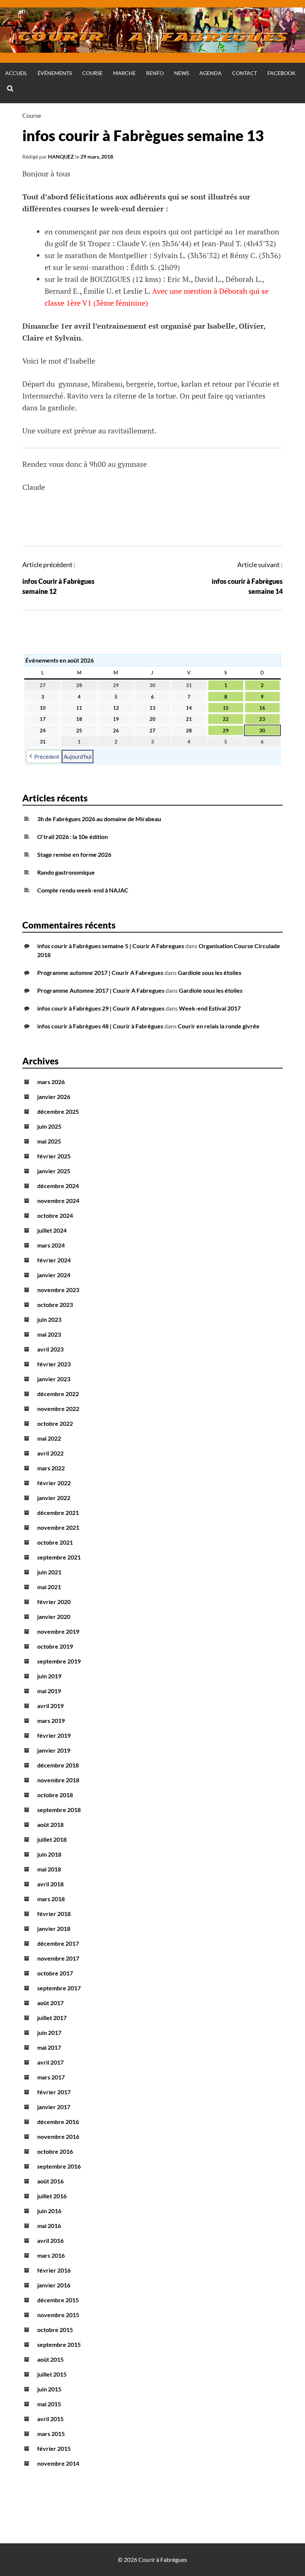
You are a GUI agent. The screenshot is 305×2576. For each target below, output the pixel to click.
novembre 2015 (58, 2315)
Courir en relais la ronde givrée (219, 1026)
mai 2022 (49, 1438)
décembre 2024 (58, 1186)
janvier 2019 (54, 1750)
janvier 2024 (54, 1275)
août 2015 (50, 2359)
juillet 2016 (52, 2196)
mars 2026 (51, 1082)
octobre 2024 (55, 1215)
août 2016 (50, 2181)
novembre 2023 (58, 1290)
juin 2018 (49, 1854)
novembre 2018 (58, 1780)
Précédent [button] (47, 757)
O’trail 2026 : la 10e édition (73, 837)
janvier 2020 (54, 1616)
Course (92, 73)
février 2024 (54, 1260)
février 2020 (54, 1602)
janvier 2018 (54, 1928)
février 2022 (54, 1483)
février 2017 (54, 2092)
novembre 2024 (58, 1201)
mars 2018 (51, 1899)
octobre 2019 (55, 1646)
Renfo (155, 73)
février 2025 (54, 1156)
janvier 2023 (54, 1379)
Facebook (282, 73)
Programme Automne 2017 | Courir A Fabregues (101, 990)
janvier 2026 (54, 1097)
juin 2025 (49, 1126)
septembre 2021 (59, 1557)
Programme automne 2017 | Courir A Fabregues (100, 972)
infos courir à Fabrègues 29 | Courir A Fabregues (101, 1008)
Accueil (16, 73)
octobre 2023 (55, 1305)
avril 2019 (50, 1706)
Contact (245, 73)
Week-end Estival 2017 (210, 1008)
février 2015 (54, 2448)
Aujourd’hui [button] (78, 757)
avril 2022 (50, 1453)
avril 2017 (50, 2062)
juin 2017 (49, 2032)
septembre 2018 (59, 1810)
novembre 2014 (58, 2463)
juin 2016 (49, 2211)
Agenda (211, 73)
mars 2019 (51, 1720)
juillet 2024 (52, 1230)
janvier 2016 (54, 2285)
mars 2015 (51, 2434)
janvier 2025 (54, 1171)
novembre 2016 (58, 2136)
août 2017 (50, 2003)
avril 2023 (50, 1349)
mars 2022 (51, 1468)
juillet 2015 (52, 2374)
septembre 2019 (59, 1661)
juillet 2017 (52, 2018)
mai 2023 (49, 1334)
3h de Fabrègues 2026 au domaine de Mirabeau (99, 819)
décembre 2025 (58, 1111)
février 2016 (54, 2270)
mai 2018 (49, 1869)
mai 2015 (49, 2404)
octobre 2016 (55, 2151)
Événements (55, 73)
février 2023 (54, 1364)
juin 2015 (49, 2389)
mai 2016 (49, 2226)
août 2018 (50, 1824)
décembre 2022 (58, 1394)
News (182, 73)
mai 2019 (49, 1691)
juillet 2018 (52, 1839)
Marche (124, 73)
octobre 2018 (55, 1795)
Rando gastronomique (66, 872)
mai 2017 (49, 2047)
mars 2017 (51, 2077)
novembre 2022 (58, 1409)
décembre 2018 (58, 1765)
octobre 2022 (55, 1423)
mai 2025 (49, 1141)
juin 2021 (49, 1572)
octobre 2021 (55, 1542)
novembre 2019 (58, 1631)
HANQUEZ (61, 157)
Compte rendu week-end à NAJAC (83, 890)
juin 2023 (49, 1319)
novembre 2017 (58, 1958)
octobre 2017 (55, 1973)
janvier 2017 (54, 2107)
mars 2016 (51, 2255)
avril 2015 (50, 2419)
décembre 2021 (58, 1513)
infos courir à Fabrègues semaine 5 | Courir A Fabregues (111, 946)
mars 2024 (51, 1245)
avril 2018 (50, 1884)
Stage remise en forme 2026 (74, 854)
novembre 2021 (58, 1527)
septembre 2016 (59, 2166)
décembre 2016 (58, 2122)
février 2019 (54, 1735)
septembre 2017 (59, 1988)
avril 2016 (50, 2240)
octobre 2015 (55, 2330)
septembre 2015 (59, 2344)
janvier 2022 (54, 1498)
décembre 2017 (58, 1943)
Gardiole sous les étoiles (210, 972)
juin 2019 (49, 1676)
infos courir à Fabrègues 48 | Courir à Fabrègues (100, 1026)
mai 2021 (49, 1587)
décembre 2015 (58, 2300)
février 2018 (54, 1914)
